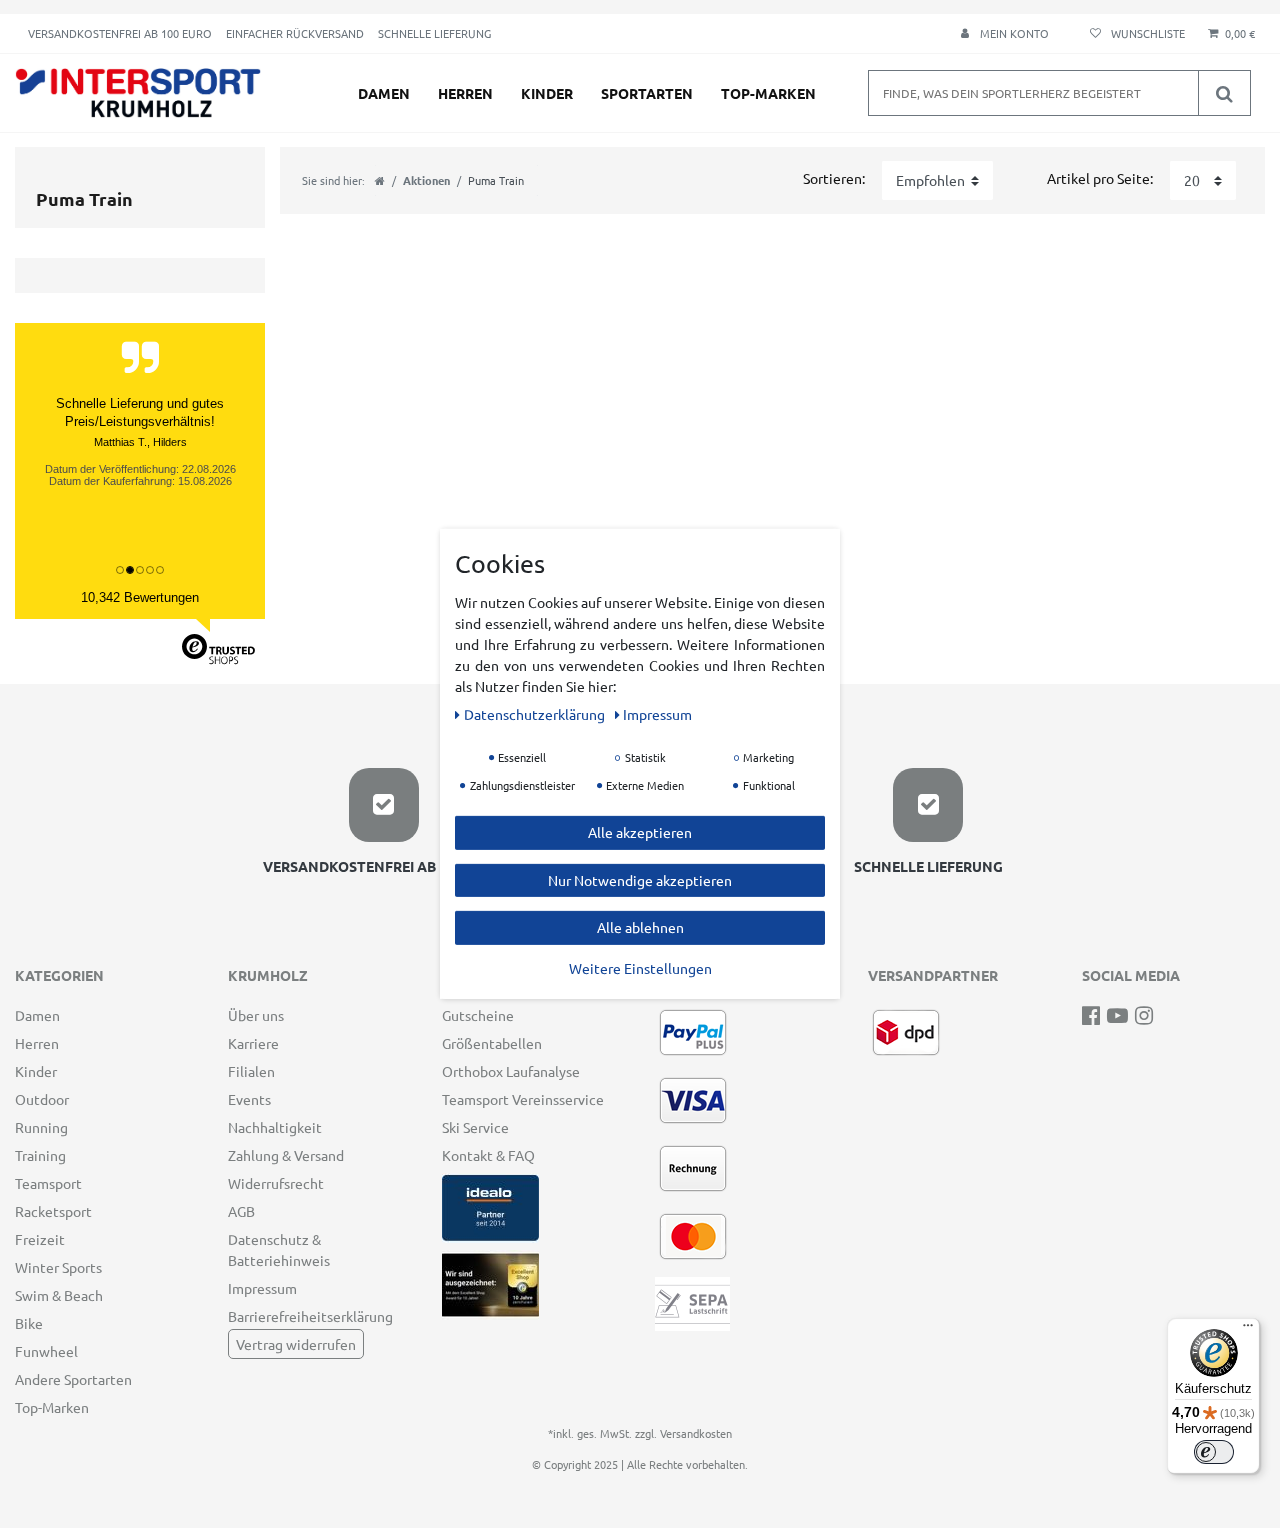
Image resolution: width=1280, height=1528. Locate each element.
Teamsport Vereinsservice (523, 1099)
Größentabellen (492, 1043)
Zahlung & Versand (286, 1155)
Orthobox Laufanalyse (511, 1071)
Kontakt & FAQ (488, 1155)
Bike (29, 1323)
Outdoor (42, 1099)
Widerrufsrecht (276, 1183)
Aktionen (426, 180)
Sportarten (647, 93)
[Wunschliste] (1134, 33)
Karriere (253, 1043)
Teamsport (48, 1183)
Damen (384, 93)
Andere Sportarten (73, 1379)
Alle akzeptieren (640, 832)
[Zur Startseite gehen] (380, 180)
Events (249, 1099)
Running (41, 1127)
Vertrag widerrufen (296, 1344)
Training (40, 1155)
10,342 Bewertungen (140, 597)
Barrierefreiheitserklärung (310, 1316)
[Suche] (1224, 93)
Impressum (262, 1288)
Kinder (547, 93)
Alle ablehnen (640, 927)
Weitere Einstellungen (640, 967)
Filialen (251, 1071)
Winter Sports (58, 1267)
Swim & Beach (59, 1295)
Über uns (256, 1015)
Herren (465, 93)
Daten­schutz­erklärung (536, 714)
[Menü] (1248, 1330)
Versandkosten (696, 1433)
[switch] (1214, 1452)
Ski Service (475, 1127)
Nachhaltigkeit (275, 1127)
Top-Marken (768, 93)
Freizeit (40, 1239)
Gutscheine (478, 1015)
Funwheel (46, 1351)
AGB (241, 1211)
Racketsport (53, 1211)
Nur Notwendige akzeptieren (640, 879)
